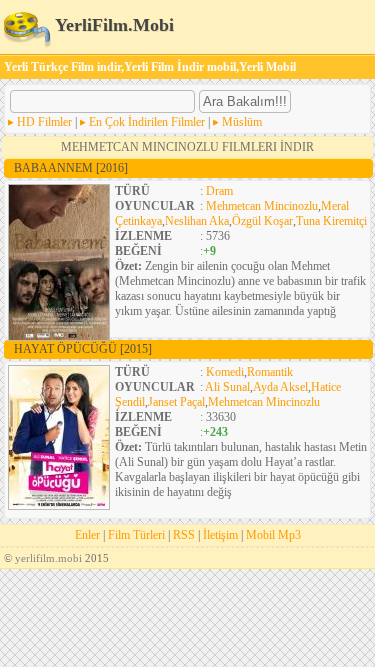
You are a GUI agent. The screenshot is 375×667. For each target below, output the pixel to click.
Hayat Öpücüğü (83, 349)
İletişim (220, 535)
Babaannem (71, 168)
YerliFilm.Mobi (112, 25)
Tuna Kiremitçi (331, 221)
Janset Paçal (176, 402)
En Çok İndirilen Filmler (147, 122)
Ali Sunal (227, 387)
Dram (219, 191)
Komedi (225, 372)
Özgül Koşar (262, 221)
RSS (184, 535)
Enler (87, 535)
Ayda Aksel (280, 387)
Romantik (270, 372)
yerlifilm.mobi (48, 558)
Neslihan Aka (197, 221)
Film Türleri (136, 535)
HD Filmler (44, 122)
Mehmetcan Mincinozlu (262, 206)
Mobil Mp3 (273, 535)
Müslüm (242, 122)
